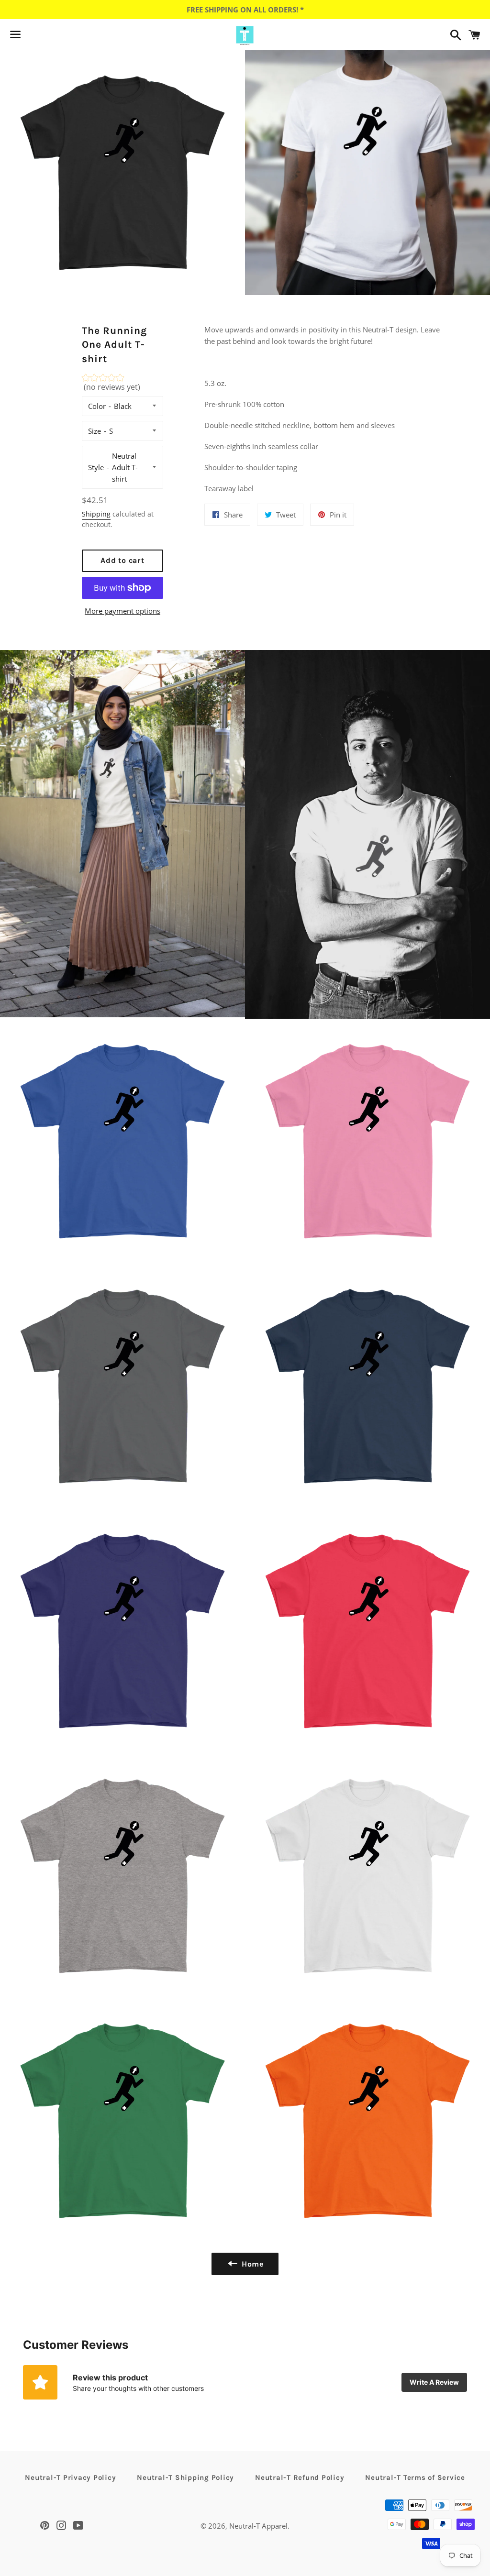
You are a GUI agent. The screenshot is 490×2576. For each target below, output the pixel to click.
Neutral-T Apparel (258, 2526)
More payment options (122, 611)
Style (96, 467)
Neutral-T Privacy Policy (70, 2477)
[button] (123, 385)
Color (97, 406)
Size (95, 431)
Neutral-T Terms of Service (415, 2477)
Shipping (96, 514)
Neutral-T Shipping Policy (185, 2477)
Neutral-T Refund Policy (300, 2477)
